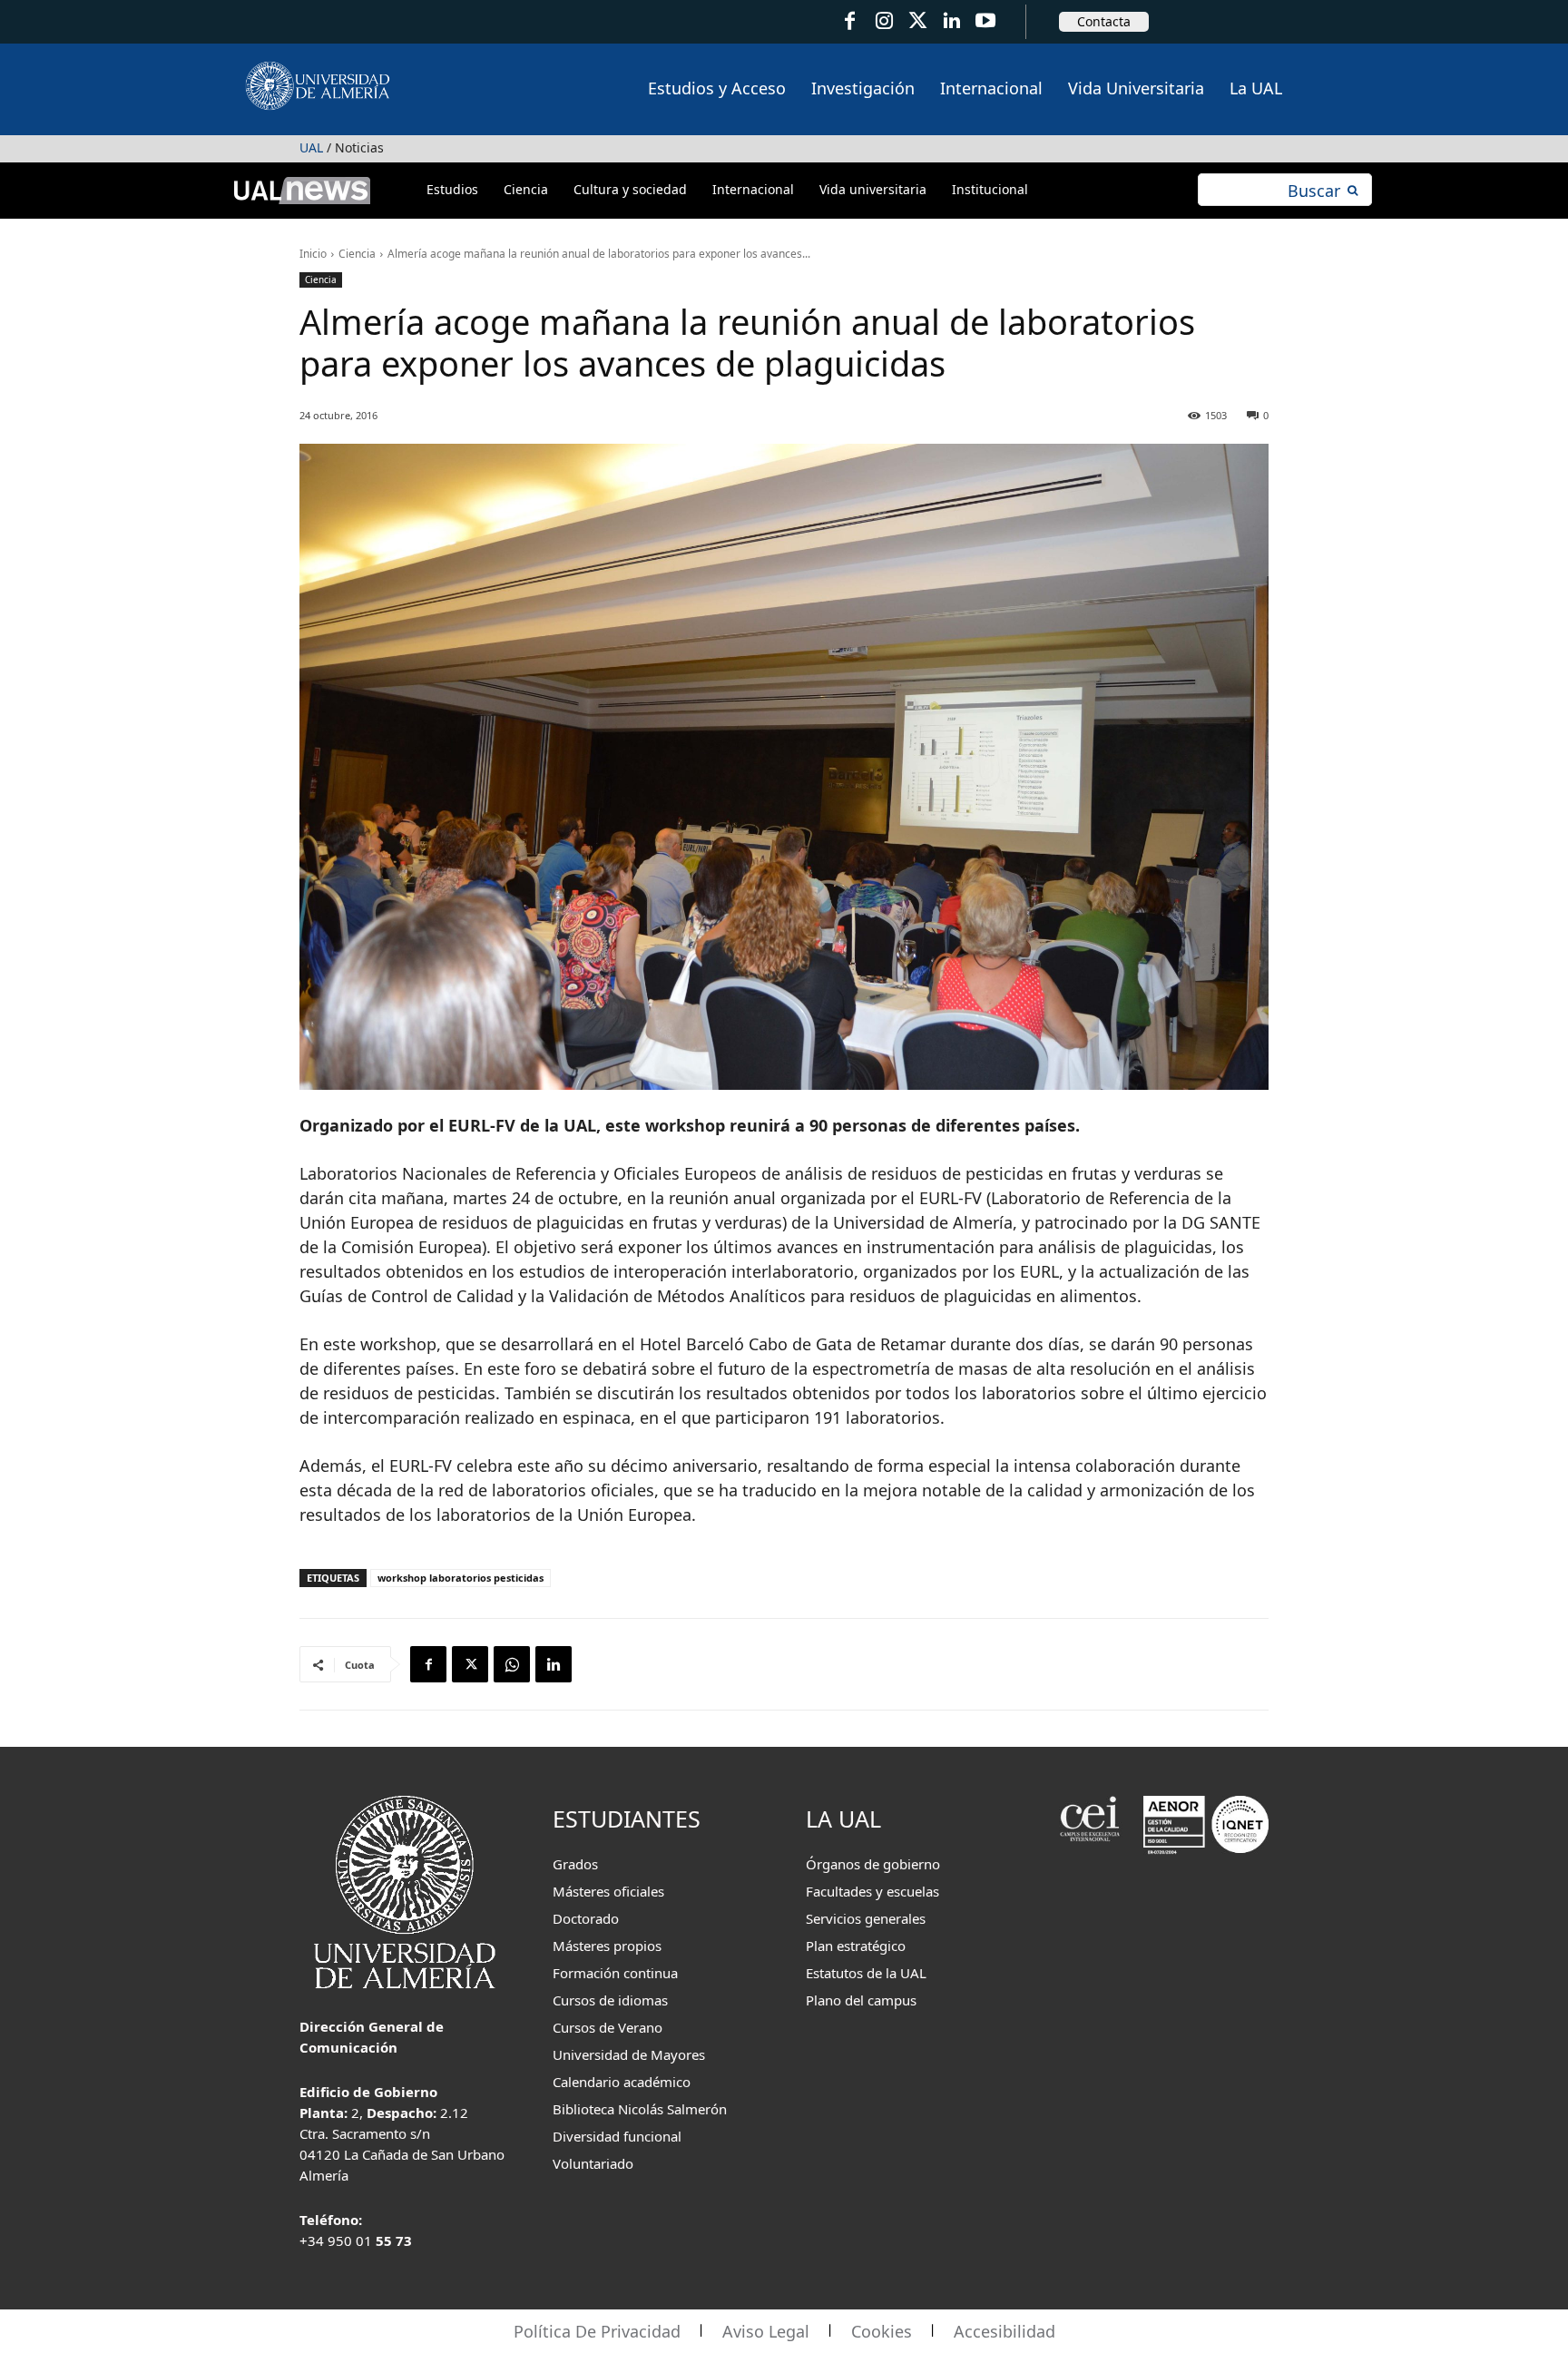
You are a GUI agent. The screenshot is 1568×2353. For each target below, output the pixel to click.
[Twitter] (918, 21)
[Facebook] (850, 21)
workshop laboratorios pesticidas (461, 1578)
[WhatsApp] (512, 1664)
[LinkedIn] (951, 21)
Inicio (313, 254)
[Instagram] (883, 21)
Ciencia (357, 254)
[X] (470, 1664)
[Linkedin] (554, 1664)
